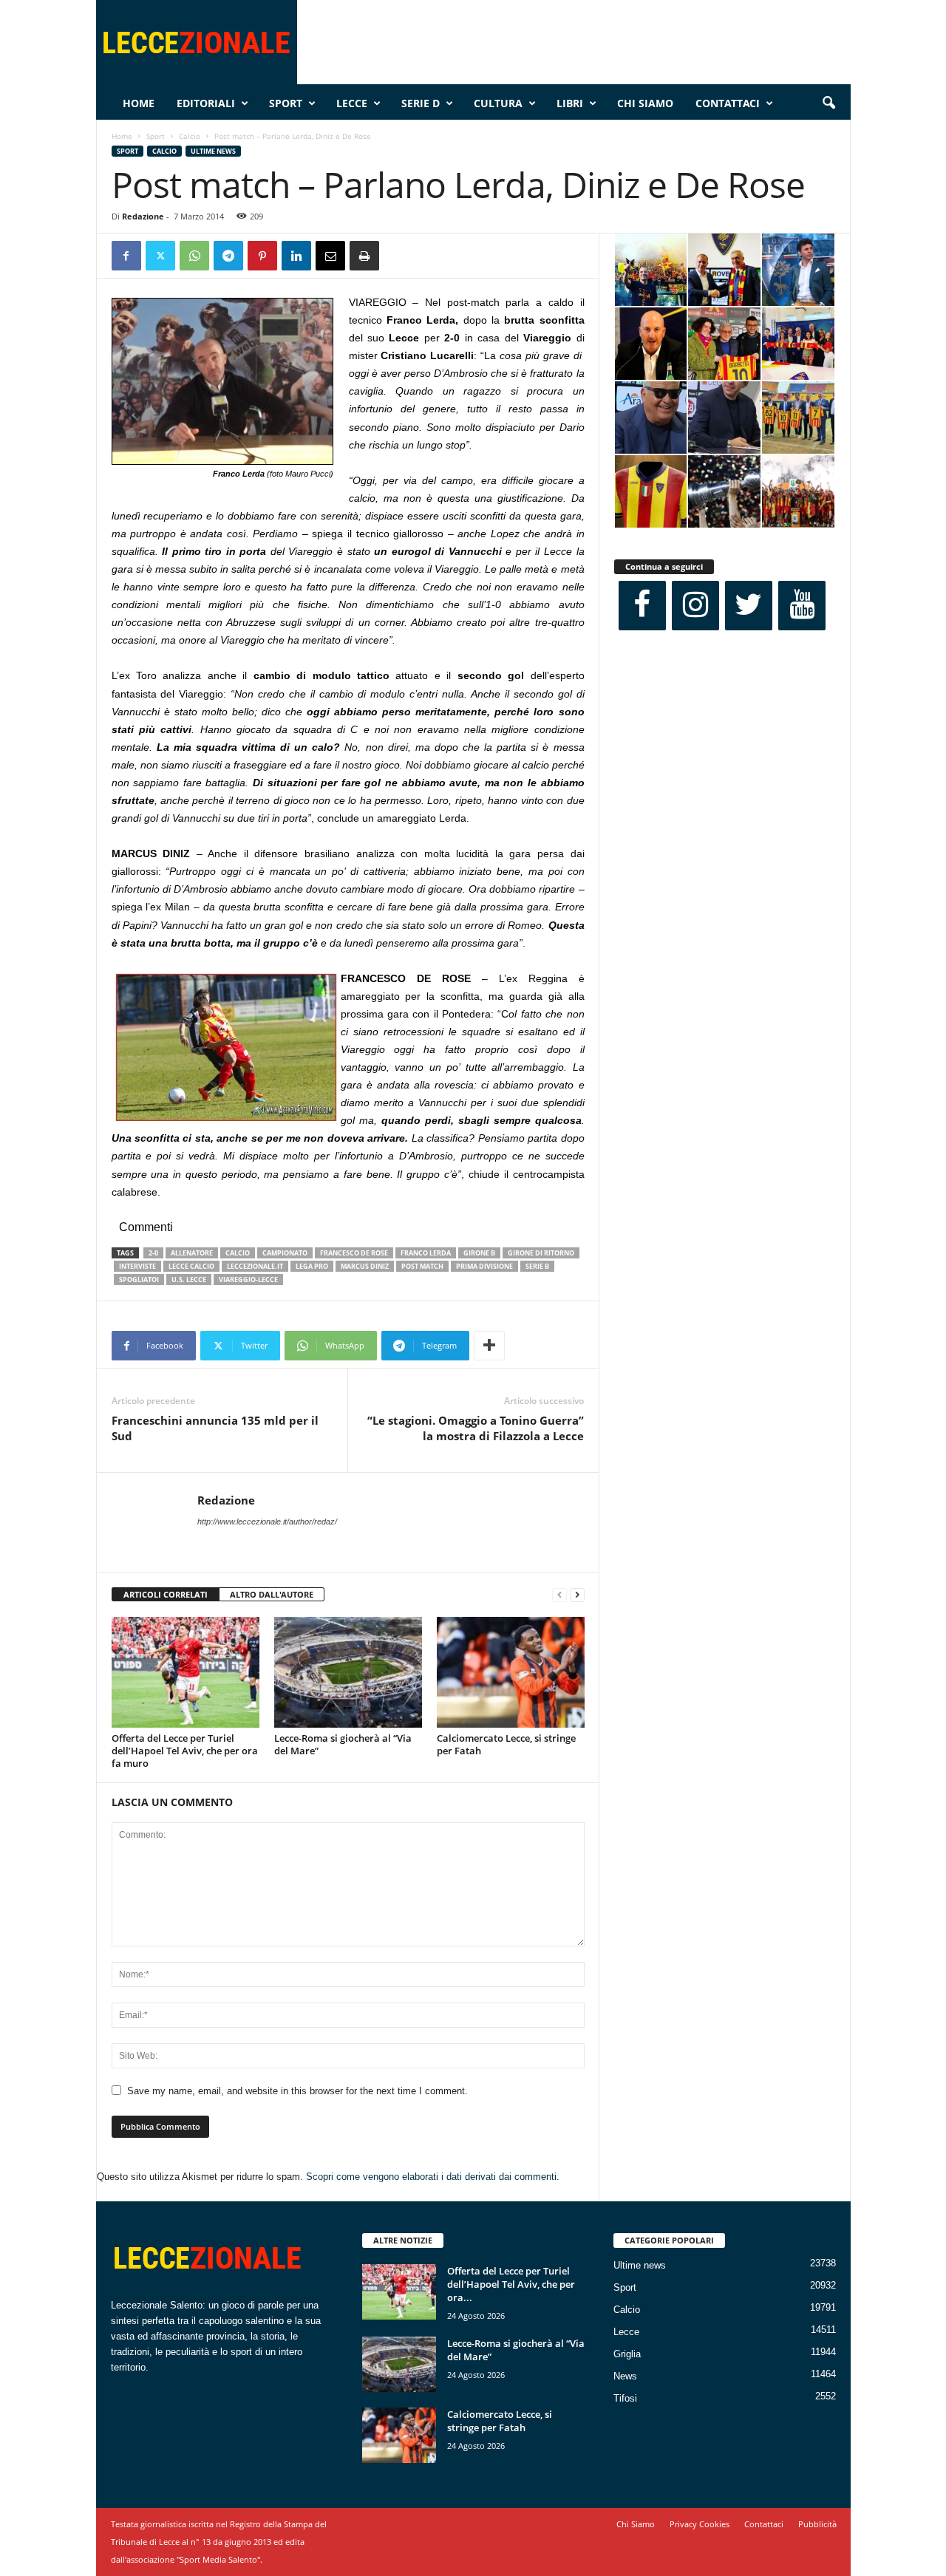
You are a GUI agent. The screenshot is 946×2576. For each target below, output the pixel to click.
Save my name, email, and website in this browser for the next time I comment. (297, 2091)
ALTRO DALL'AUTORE (272, 1594)
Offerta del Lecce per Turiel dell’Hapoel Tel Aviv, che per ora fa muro (185, 1751)
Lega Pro (312, 1266)
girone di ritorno (541, 1253)
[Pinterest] (262, 256)
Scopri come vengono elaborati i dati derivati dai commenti (431, 2177)
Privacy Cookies (700, 2524)
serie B (537, 1266)
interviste (137, 1266)
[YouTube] (802, 606)
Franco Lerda (426, 1253)
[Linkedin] (296, 256)
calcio (238, 1253)
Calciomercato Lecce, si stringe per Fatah (506, 1744)
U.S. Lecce (189, 1280)
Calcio (190, 136)
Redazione (143, 216)
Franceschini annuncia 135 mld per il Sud (215, 1428)
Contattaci (728, 103)
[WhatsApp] (194, 256)
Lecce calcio (191, 1266)
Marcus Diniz (365, 1266)
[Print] (364, 256)
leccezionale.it (255, 1266)
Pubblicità (817, 2524)
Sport (286, 103)
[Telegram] (228, 256)
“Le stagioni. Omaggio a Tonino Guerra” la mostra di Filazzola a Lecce (476, 1428)
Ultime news (213, 151)
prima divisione (484, 1266)
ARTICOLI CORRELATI (166, 1594)
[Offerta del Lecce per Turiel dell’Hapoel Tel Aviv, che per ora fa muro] (186, 1672)
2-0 (153, 1253)
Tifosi (625, 2398)
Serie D (421, 103)
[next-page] (577, 1595)
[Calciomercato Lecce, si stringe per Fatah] (511, 1672)
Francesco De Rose (354, 1253)
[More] (489, 1346)
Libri (570, 103)
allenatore (192, 1253)
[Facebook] (126, 256)
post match (422, 1266)
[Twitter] (160, 256)
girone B (479, 1253)
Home (139, 103)
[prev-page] (559, 1595)
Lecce (352, 103)
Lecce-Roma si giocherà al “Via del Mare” (343, 1744)
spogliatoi (139, 1280)
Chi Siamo (645, 103)
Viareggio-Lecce (248, 1280)
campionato (285, 1253)
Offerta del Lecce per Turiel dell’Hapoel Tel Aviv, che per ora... (511, 2284)
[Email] (330, 256)
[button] (828, 103)
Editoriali (206, 103)
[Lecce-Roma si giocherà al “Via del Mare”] (348, 1672)
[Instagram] (695, 606)
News (625, 2376)
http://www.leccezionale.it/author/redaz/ (267, 1522)
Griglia (627, 2354)
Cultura (498, 103)
